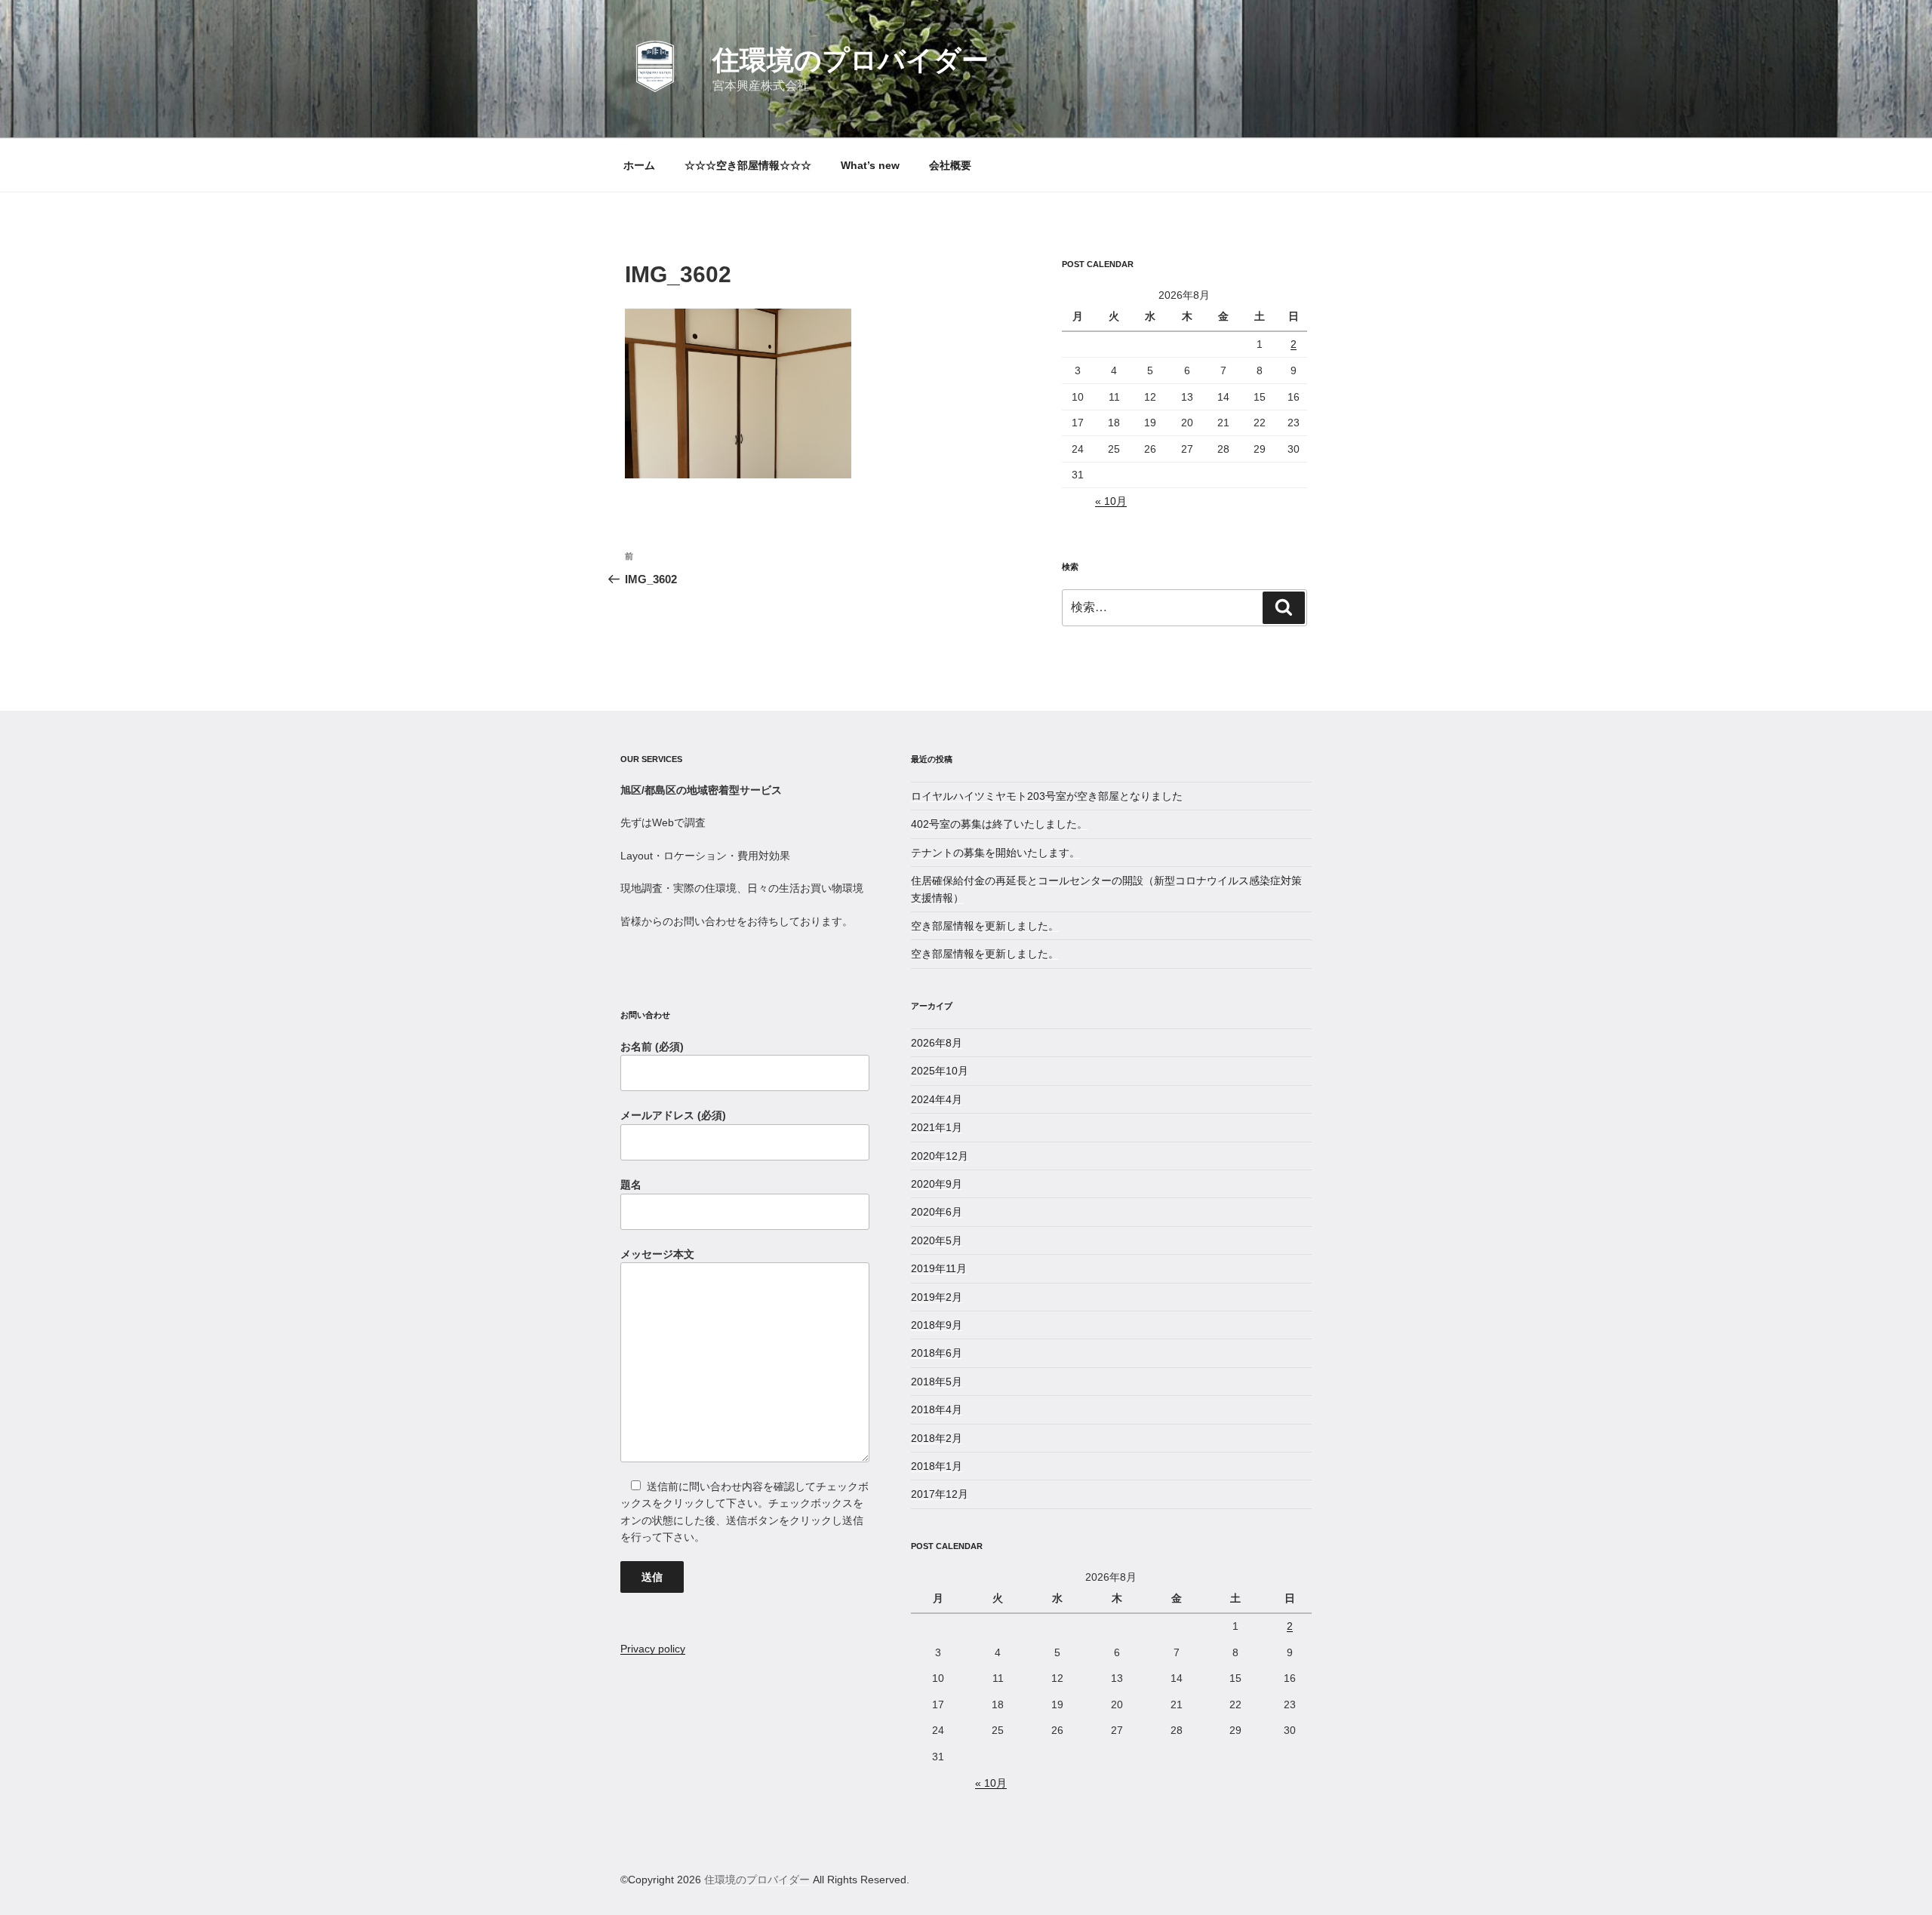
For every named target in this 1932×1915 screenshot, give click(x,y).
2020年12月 (940, 1156)
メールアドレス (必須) (673, 1115)
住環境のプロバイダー (851, 60)
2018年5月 (937, 1382)
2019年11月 (939, 1268)
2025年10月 (940, 1071)
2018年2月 (937, 1438)
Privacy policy (653, 1649)
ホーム (639, 165)
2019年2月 (937, 1297)
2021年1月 (937, 1127)
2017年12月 (940, 1494)
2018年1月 (937, 1466)
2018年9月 (937, 1325)
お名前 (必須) (652, 1047)
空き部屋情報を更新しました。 (985, 926)
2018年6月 (937, 1353)
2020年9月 (937, 1184)
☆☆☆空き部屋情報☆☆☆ (748, 165)
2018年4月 (937, 1409)
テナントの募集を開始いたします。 (995, 853)
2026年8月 (937, 1043)
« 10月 (1111, 501)
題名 (631, 1185)
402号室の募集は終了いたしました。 (999, 824)
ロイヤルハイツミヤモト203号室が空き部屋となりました (1047, 796)
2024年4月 (937, 1099)
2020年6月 (937, 1212)
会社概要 (950, 165)
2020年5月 (937, 1240)
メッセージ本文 (657, 1254)
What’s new (870, 165)
